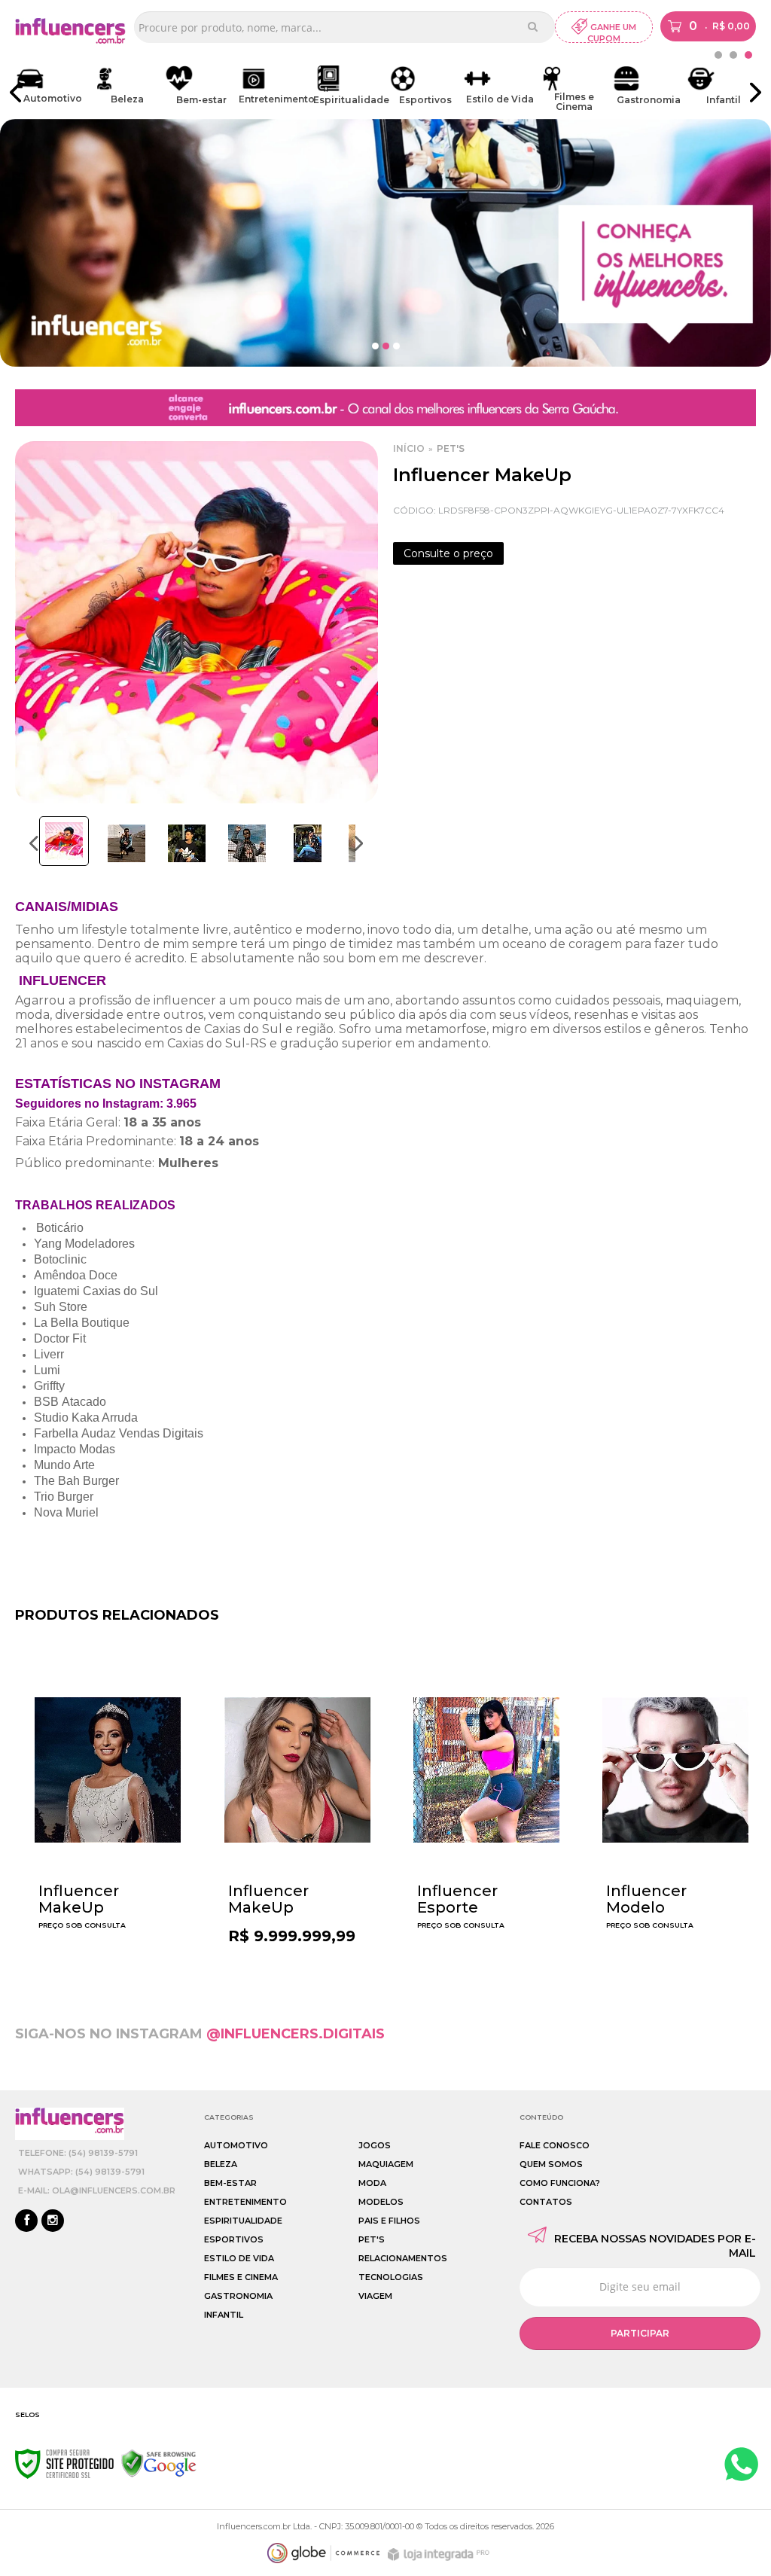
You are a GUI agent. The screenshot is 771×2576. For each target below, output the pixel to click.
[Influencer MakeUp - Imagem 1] (64, 841)
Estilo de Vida (239, 2258)
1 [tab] (748, 55)
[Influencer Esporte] (486, 1804)
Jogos (375, 2145)
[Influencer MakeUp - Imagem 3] (187, 843)
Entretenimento (245, 2202)
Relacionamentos (403, 2258)
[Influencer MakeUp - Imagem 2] (126, 843)
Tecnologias (391, 2277)
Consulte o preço (448, 553)
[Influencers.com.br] (70, 34)
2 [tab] (733, 55)
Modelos (381, 2202)
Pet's (451, 448)
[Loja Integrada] (440, 2555)
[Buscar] (533, 26)
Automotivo (236, 2145)
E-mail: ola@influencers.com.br (97, 2190)
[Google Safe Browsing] (159, 2463)
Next (359, 843)
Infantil (224, 2315)
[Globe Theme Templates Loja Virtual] (324, 2553)
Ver (111, 1924)
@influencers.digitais (296, 2034)
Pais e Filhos (389, 2221)
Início (409, 448)
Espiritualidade (243, 2221)
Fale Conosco (555, 2145)
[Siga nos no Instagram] (53, 2221)
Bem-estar (230, 2183)
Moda (372, 2183)
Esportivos (234, 2239)
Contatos (546, 2202)
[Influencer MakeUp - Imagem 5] (307, 843)
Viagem (375, 2296)
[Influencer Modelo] (675, 1804)
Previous (34, 843)
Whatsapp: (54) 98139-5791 (81, 2172)
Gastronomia (238, 2296)
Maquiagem (386, 2164)
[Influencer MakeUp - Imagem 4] (247, 843)
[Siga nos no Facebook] (26, 2221)
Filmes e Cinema (241, 2277)
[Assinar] (640, 2334)
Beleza (221, 2164)
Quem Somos (551, 2164)
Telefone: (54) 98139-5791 (78, 2153)
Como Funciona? (560, 2183)
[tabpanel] (52, 85)
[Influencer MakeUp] (108, 1804)
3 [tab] (718, 55)
